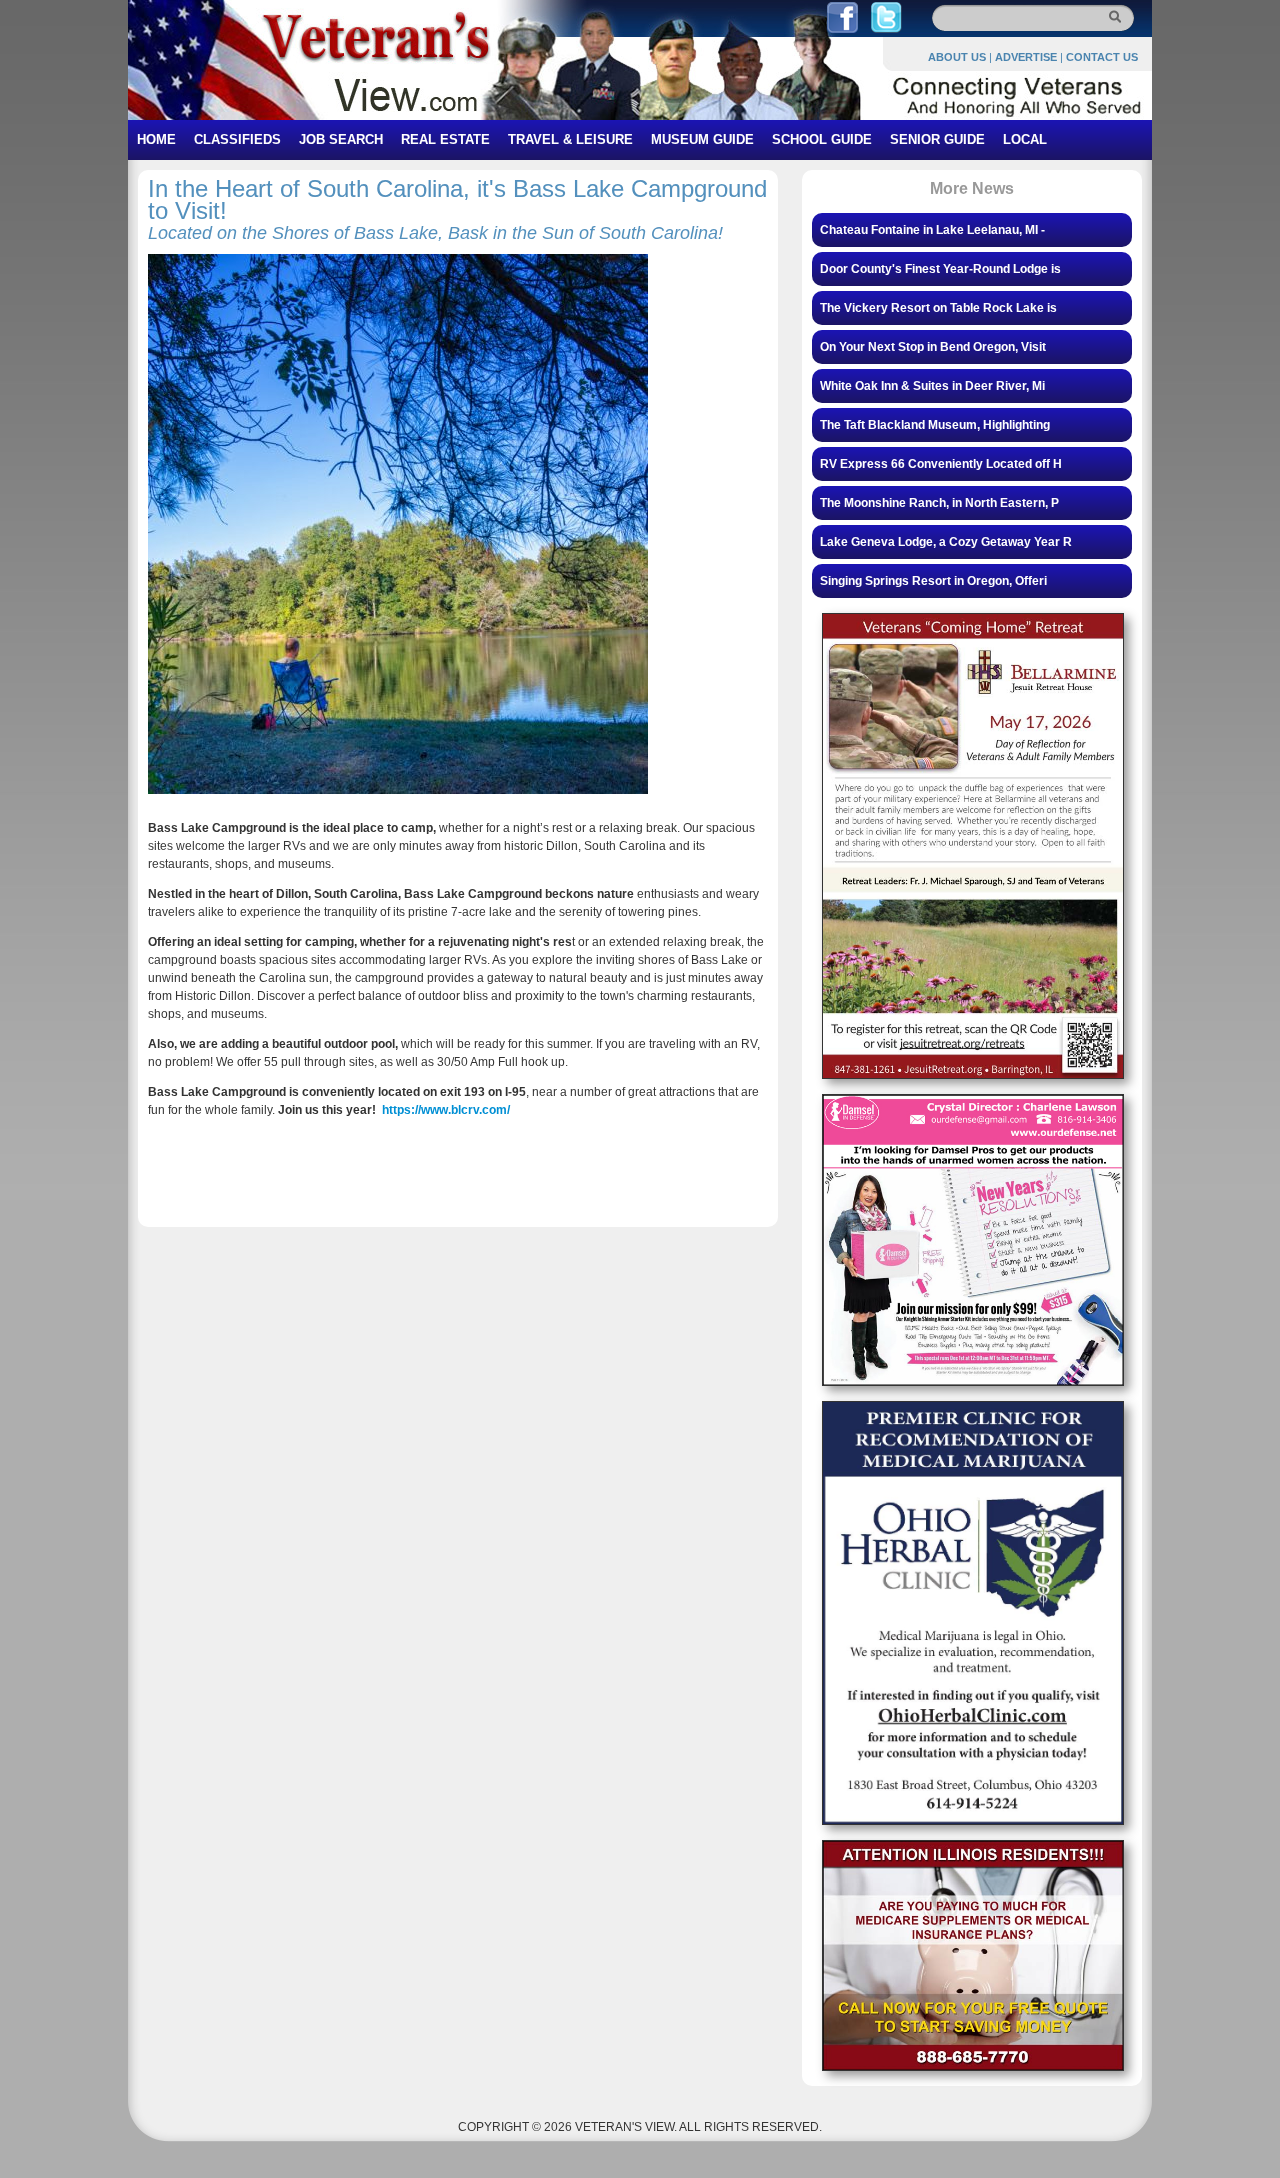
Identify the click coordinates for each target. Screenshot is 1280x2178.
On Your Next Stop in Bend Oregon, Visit (933, 347)
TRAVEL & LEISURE (570, 139)
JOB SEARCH (341, 139)
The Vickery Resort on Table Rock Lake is (938, 308)
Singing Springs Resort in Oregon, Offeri (933, 581)
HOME (156, 139)
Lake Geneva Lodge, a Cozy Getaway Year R (946, 542)
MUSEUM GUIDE (702, 139)
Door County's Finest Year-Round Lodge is (940, 269)
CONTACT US (1102, 57)
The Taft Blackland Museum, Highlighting (935, 425)
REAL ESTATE (445, 139)
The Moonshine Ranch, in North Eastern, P (939, 503)
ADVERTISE (1026, 57)
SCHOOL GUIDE (822, 139)
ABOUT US (957, 57)
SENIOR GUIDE (937, 139)
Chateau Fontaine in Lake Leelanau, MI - (932, 230)
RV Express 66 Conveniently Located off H (941, 464)
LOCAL (1025, 139)
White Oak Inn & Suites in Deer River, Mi (932, 386)
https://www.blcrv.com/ (446, 1110)
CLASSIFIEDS (237, 139)
